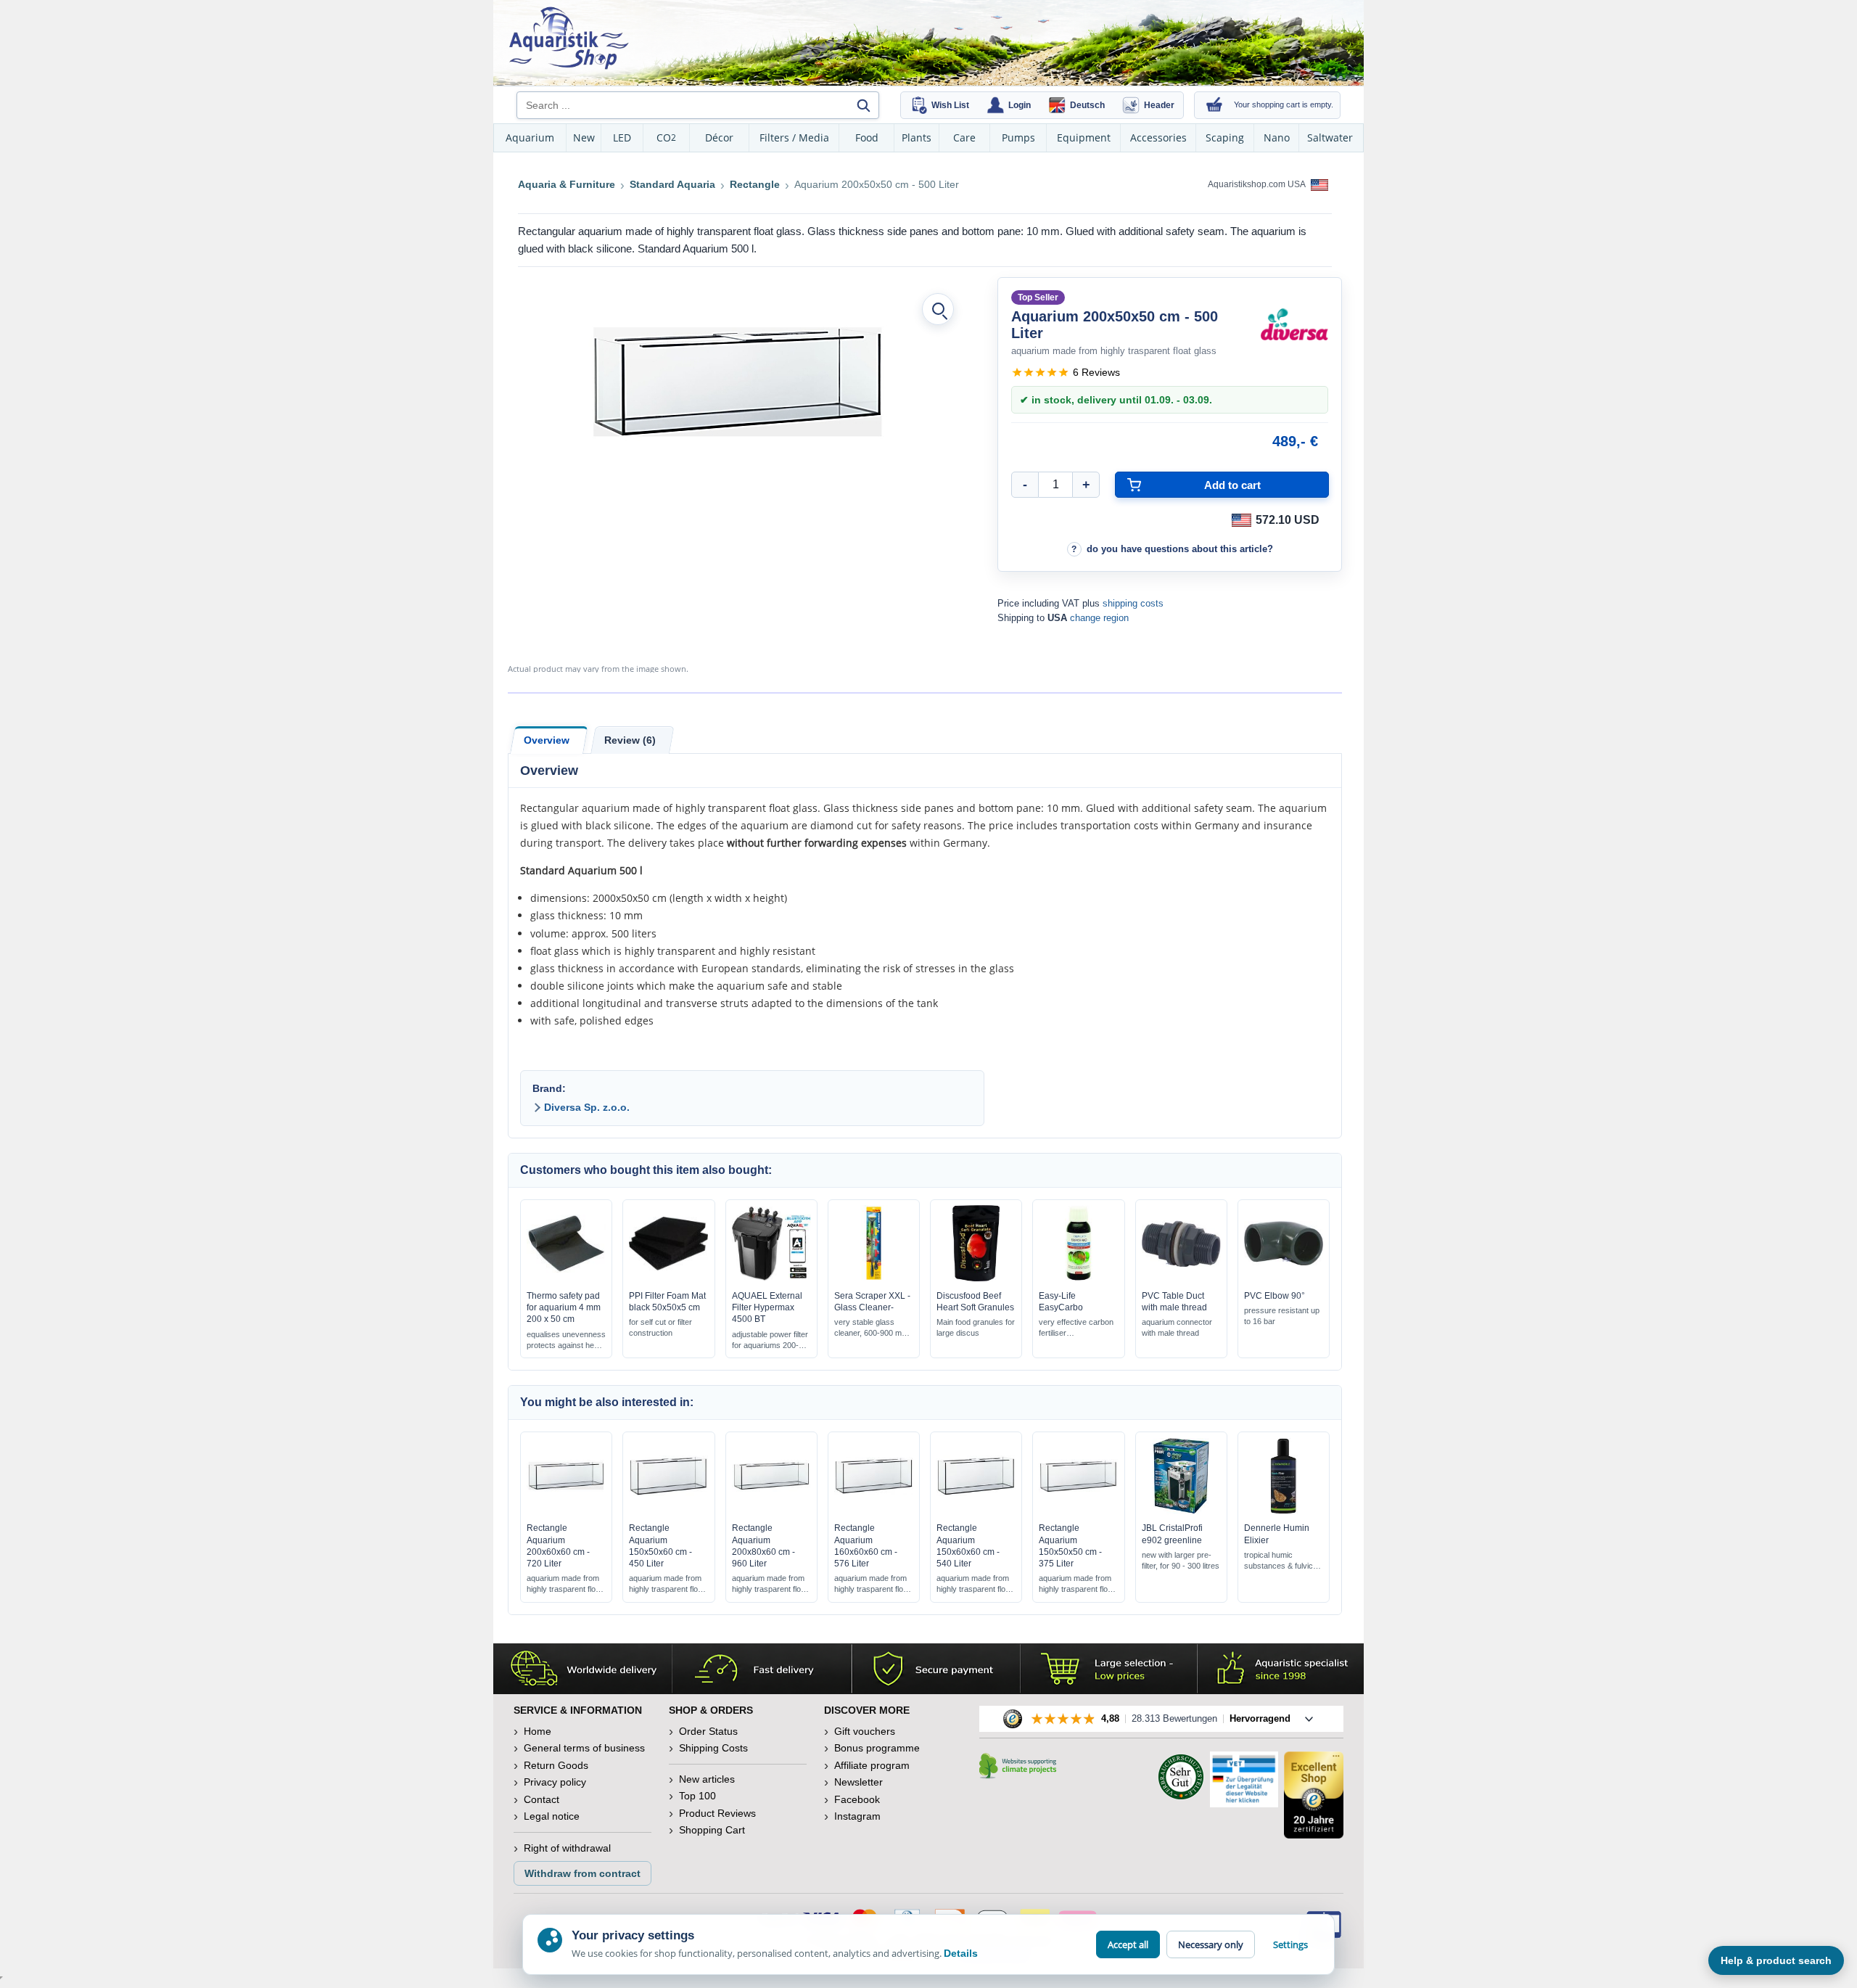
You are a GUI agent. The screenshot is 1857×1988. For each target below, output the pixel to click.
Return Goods (556, 1765)
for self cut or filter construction (660, 1327)
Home (538, 1731)
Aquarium (530, 137)
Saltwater (1330, 137)
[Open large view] (938, 309)
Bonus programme (877, 1748)
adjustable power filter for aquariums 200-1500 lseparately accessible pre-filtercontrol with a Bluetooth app (770, 1340)
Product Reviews (717, 1813)
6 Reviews (1096, 372)
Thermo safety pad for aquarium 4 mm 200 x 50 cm (564, 1307)
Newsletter (858, 1782)
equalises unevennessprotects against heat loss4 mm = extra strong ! (566, 1340)
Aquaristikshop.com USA (1257, 184)
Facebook (857, 1799)
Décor (719, 137)
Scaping (1225, 137)
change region (1099, 618)
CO (666, 137)
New (584, 137)
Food (867, 137)
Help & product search (1776, 1960)
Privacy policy (555, 1782)
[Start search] (863, 105)
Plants (917, 137)
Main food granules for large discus (976, 1327)
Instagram (857, 1816)
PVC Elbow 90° (1275, 1296)
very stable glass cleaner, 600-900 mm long (871, 1328)
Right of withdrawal (567, 1848)
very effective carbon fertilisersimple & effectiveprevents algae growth (1078, 1328)
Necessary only (1211, 1944)
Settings (1290, 1944)
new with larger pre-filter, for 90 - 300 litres (1181, 1560)
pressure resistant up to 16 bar (1282, 1316)
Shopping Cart (712, 1830)
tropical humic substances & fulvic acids (1279, 1561)
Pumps (1018, 137)
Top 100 (697, 1796)
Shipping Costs (713, 1748)
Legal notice (552, 1816)
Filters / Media (794, 137)
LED (622, 137)
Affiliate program (872, 1765)
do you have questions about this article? (1180, 549)
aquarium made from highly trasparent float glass (564, 1584)
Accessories (1158, 137)
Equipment (1084, 137)
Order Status (708, 1731)
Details (961, 1953)
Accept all (1128, 1944)
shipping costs (1133, 603)
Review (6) (630, 740)
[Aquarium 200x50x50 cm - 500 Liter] (737, 382)
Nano (1277, 137)
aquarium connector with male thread (1177, 1327)
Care (964, 137)
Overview (547, 740)
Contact (542, 1799)
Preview (566, 1278)
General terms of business (584, 1748)
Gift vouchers (865, 1731)
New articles (707, 1779)
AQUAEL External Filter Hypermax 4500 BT (767, 1307)
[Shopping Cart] (1214, 105)
